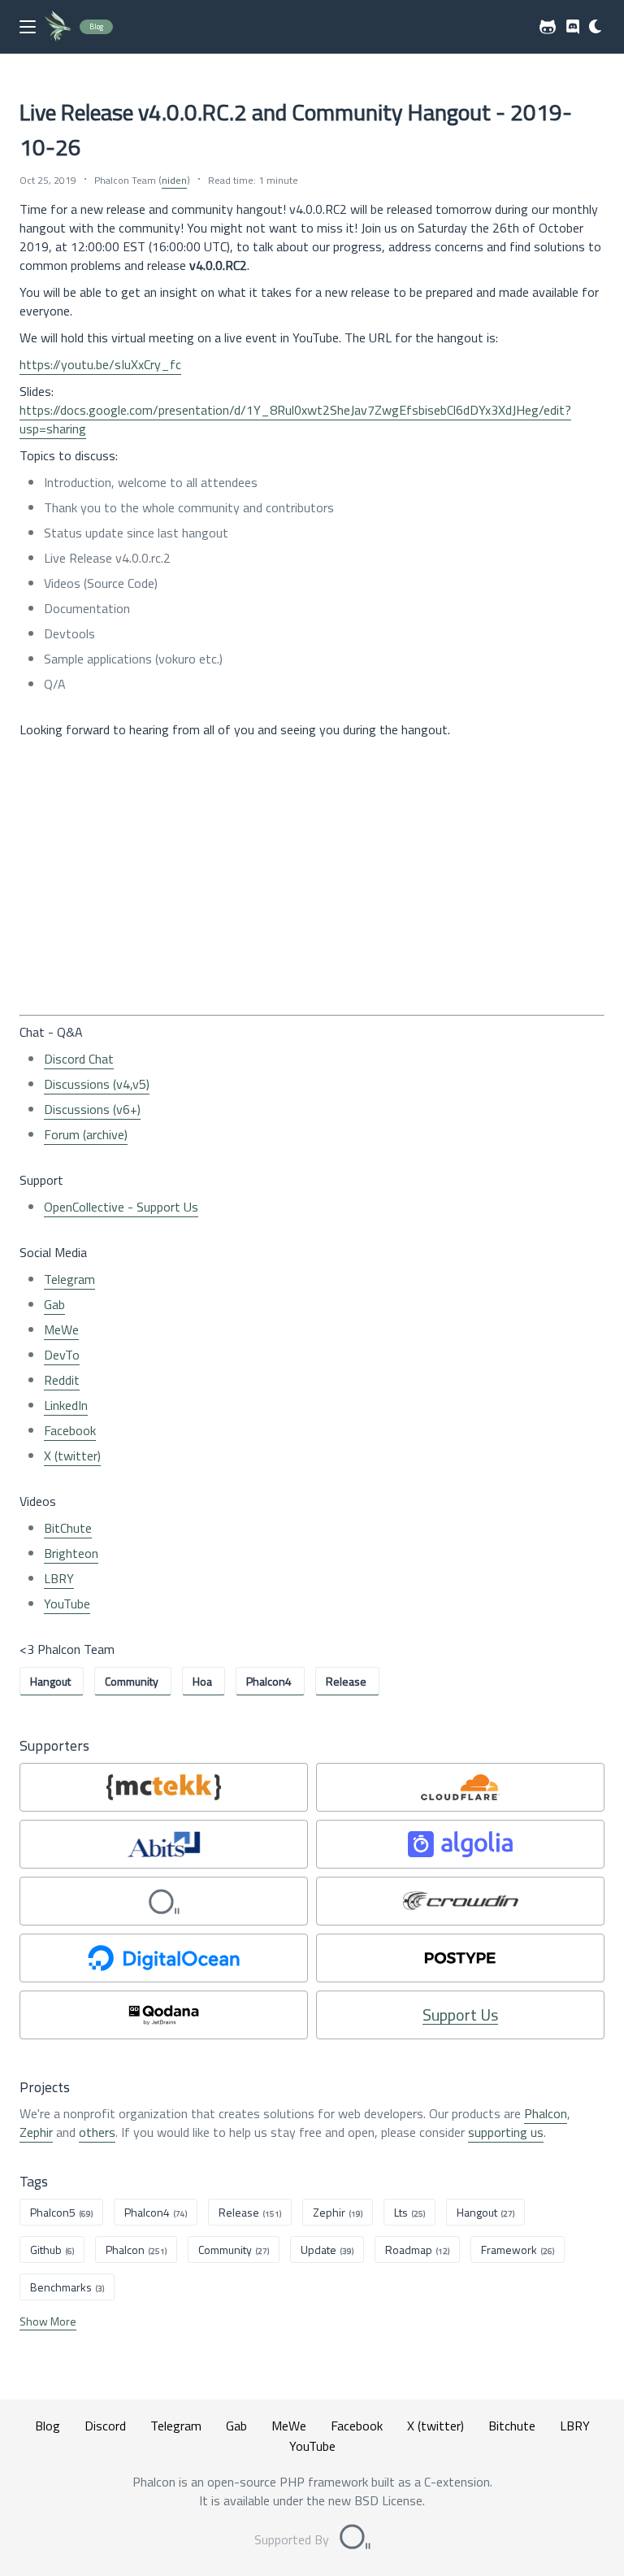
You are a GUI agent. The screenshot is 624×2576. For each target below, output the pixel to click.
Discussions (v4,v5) (97, 1084)
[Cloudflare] (460, 1787)
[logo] (58, 26)
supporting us (506, 2132)
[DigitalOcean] (164, 1958)
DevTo (62, 1355)
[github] (548, 27)
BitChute (68, 1528)
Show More (48, 2321)
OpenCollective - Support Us (121, 1207)
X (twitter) (72, 1456)
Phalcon (546, 2113)
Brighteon (71, 1553)
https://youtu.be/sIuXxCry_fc (100, 364)
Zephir (36, 2132)
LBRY (59, 1578)
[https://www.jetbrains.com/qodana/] (164, 2015)
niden (174, 180)
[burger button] (28, 27)
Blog (48, 2426)
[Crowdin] (460, 1901)
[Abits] (164, 1844)
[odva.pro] (355, 2539)
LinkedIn (66, 1405)
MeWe (61, 1329)
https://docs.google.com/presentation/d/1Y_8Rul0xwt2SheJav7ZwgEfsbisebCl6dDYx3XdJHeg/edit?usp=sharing (295, 419)
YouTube (67, 1603)
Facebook (70, 1430)
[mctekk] (164, 1787)
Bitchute (512, 2426)
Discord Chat (79, 1059)
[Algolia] (460, 1844)
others (97, 2132)
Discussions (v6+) (92, 1109)
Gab (54, 1304)
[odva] (164, 1901)
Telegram (69, 1279)
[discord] (573, 27)
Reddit (62, 1380)
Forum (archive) (86, 1134)
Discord (105, 2426)
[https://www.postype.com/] (460, 1958)
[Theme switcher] (596, 27)
